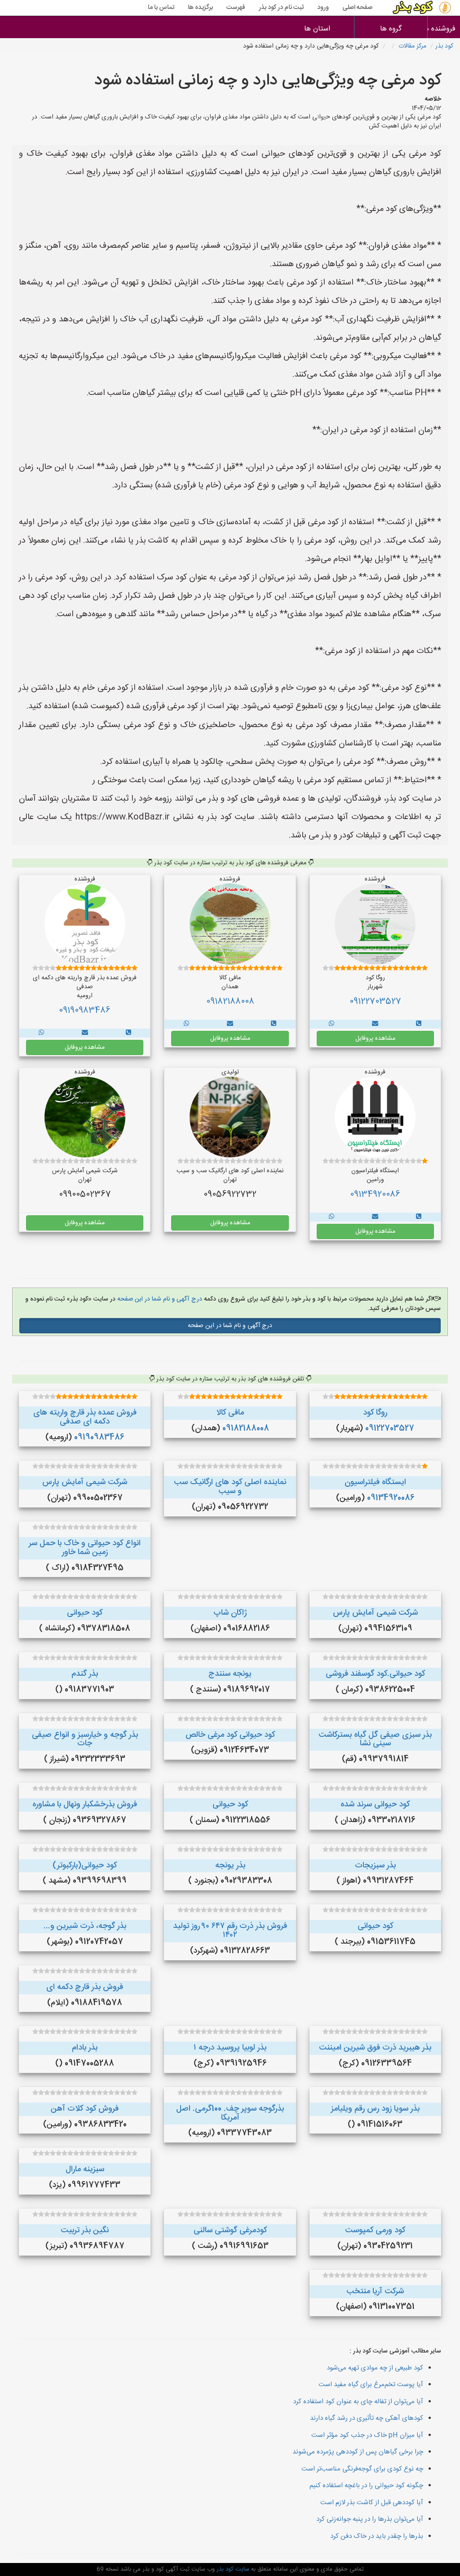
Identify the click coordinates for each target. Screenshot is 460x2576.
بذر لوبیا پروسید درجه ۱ (230, 2048)
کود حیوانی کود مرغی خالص (230, 1735)
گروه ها (391, 29)
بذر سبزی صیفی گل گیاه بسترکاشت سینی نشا (375, 1739)
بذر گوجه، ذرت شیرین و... (85, 1926)
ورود (323, 8)
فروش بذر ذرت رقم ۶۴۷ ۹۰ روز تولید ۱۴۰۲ (230, 1931)
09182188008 (230, 1002)
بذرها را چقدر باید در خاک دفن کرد (377, 2536)
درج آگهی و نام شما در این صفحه (159, 1299)
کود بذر (444, 46)
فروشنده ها (444, 29)
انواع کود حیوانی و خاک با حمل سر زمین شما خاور (85, 1548)
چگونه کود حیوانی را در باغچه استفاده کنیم (366, 2486)
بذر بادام (85, 2048)
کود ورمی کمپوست (375, 2230)
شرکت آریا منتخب (375, 2291)
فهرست (236, 8)
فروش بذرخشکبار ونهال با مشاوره (85, 1805)
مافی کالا (230, 1413)
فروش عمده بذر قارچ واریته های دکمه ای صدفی (85, 1417)
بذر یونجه (230, 1866)
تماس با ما (161, 8)
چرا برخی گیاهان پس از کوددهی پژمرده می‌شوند (358, 2452)
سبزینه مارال (85, 2169)
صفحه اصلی (357, 8)
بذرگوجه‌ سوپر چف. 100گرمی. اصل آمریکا (230, 2113)
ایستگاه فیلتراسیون (375, 1482)
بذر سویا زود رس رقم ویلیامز (375, 2109)
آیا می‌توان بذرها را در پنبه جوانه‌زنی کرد (370, 2519)
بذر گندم (85, 1674)
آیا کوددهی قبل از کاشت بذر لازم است (372, 2503)
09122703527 (375, 1002)
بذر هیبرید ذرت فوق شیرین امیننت (375, 2048)
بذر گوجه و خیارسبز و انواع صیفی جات (85, 1739)
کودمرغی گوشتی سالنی (230, 2230)
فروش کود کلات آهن (85, 2109)
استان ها (317, 29)
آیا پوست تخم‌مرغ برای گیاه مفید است (371, 2385)
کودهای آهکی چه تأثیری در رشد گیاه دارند (367, 2418)
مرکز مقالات (412, 46)
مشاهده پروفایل (375, 1038)
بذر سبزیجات (375, 1866)
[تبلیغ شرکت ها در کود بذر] (419, 1024)
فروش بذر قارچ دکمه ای (85, 1987)
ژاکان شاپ (230, 1613)
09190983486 (85, 1011)
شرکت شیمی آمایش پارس (85, 1482)
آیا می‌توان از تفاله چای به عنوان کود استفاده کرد (358, 2402)
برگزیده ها (200, 8)
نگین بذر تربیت (85, 2230)
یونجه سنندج (230, 1674)
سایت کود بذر (232, 2569)
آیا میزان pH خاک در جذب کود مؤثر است (367, 2435)
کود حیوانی (85, 1613)
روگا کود (375, 1413)
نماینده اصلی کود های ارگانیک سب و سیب (230, 1487)
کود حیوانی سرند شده (375, 1805)
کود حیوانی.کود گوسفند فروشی (375, 1674)
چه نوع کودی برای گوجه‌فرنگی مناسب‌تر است (362, 2469)
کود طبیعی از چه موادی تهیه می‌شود (375, 2368)
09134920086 (375, 1195)
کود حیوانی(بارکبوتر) (85, 1866)
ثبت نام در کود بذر (281, 8)
